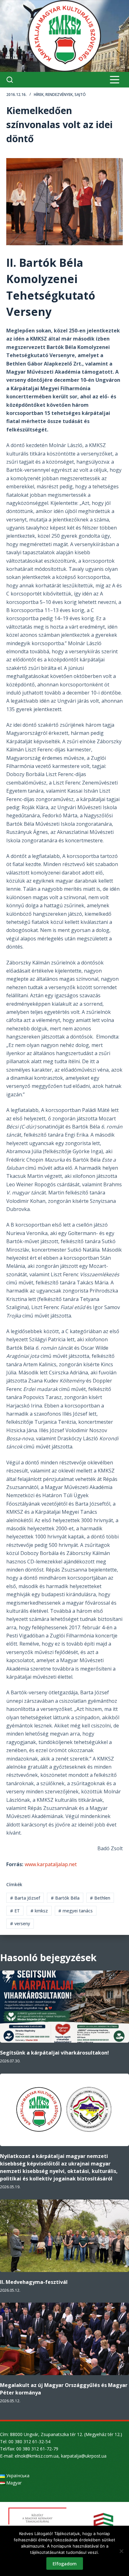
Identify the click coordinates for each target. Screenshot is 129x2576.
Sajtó (80, 95)
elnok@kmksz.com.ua (37, 2456)
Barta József (25, 1898)
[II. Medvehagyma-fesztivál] (64, 2236)
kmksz (39, 1911)
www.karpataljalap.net (51, 1864)
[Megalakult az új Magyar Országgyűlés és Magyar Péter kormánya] (64, 2339)
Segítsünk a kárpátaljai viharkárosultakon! (54, 2053)
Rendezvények (59, 95)
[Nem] (121, 2551)
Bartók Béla (65, 1898)
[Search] (10, 80)
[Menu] (115, 80)
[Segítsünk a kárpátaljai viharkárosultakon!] (64, 2007)
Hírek (39, 95)
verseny (20, 1923)
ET (15, 1911)
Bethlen (100, 1898)
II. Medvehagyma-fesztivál (34, 2282)
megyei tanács (75, 1911)
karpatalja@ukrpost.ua (84, 2456)
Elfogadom (65, 2564)
